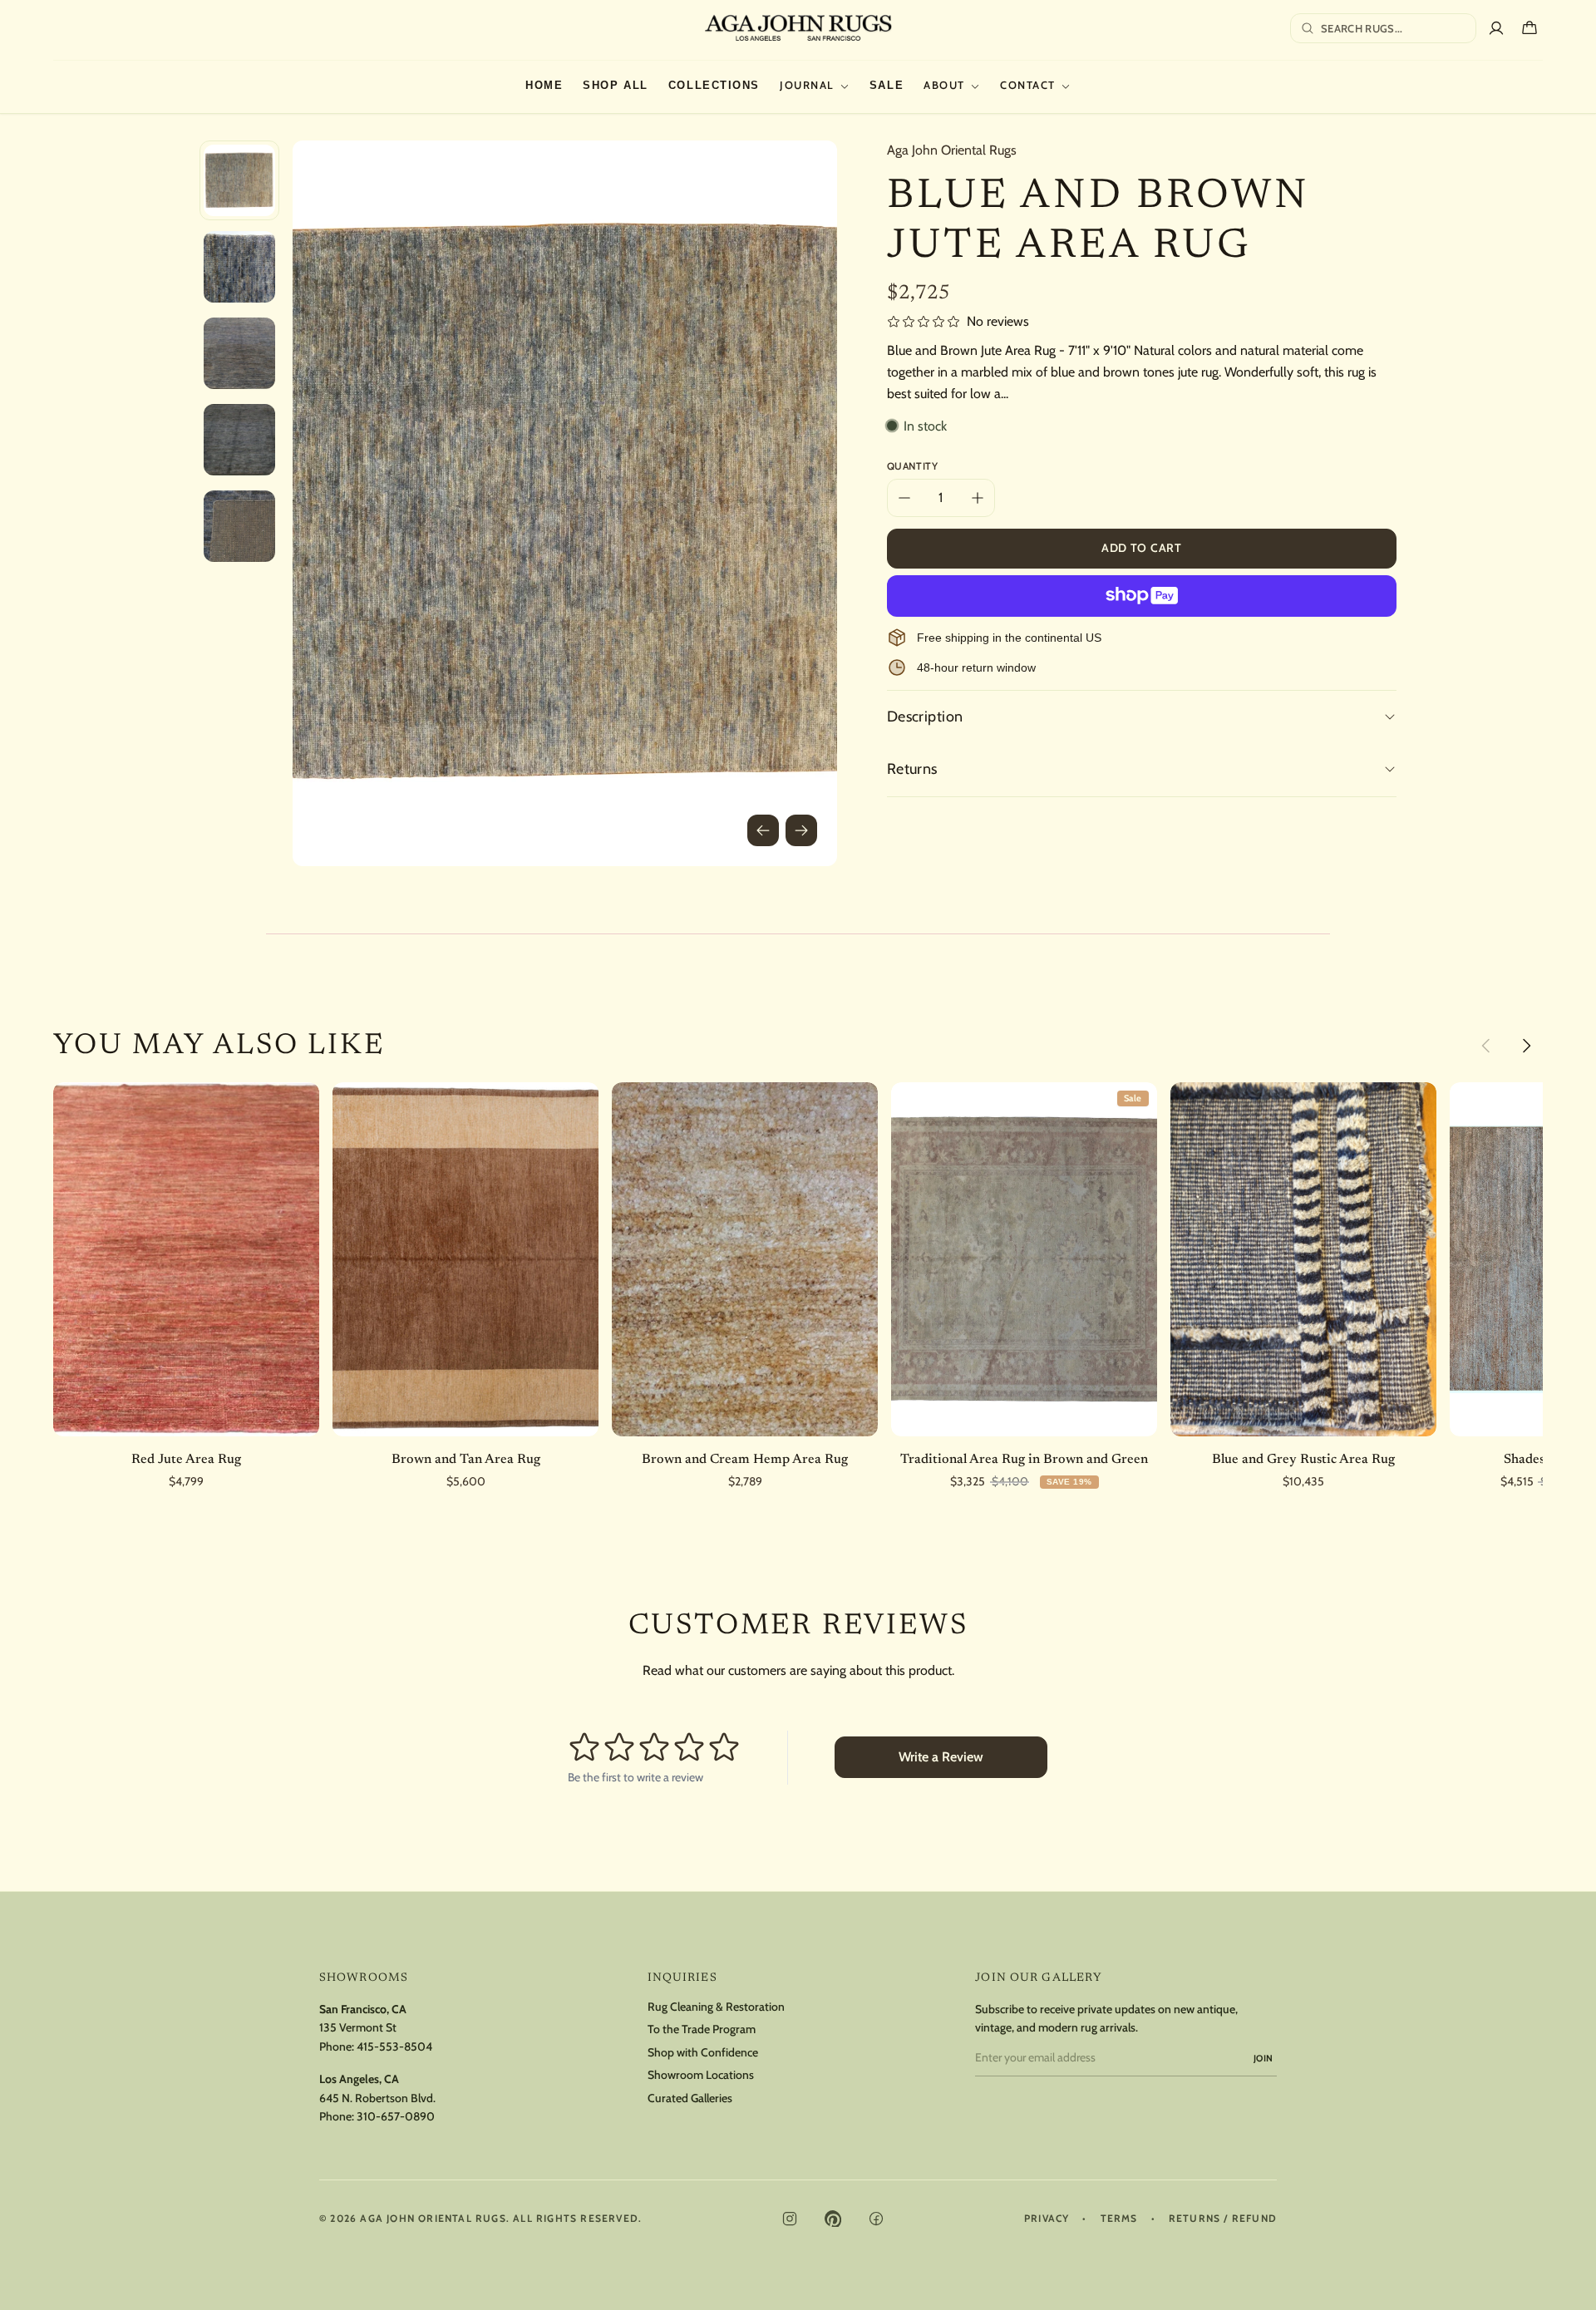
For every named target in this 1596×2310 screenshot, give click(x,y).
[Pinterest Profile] (833, 2219)
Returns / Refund (1223, 2219)
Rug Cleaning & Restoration (716, 2007)
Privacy (1047, 2219)
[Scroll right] (1526, 1046)
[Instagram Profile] (790, 2219)
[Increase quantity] (978, 498)
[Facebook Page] (876, 2219)
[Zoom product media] (801, 176)
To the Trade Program (702, 2029)
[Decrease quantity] (904, 498)
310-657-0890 (396, 2116)
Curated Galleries (690, 2098)
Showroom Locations (701, 2075)
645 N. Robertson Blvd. (377, 2098)
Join (1263, 2058)
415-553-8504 (394, 2046)
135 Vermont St (358, 2027)
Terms (1119, 2219)
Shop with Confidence (703, 2053)
